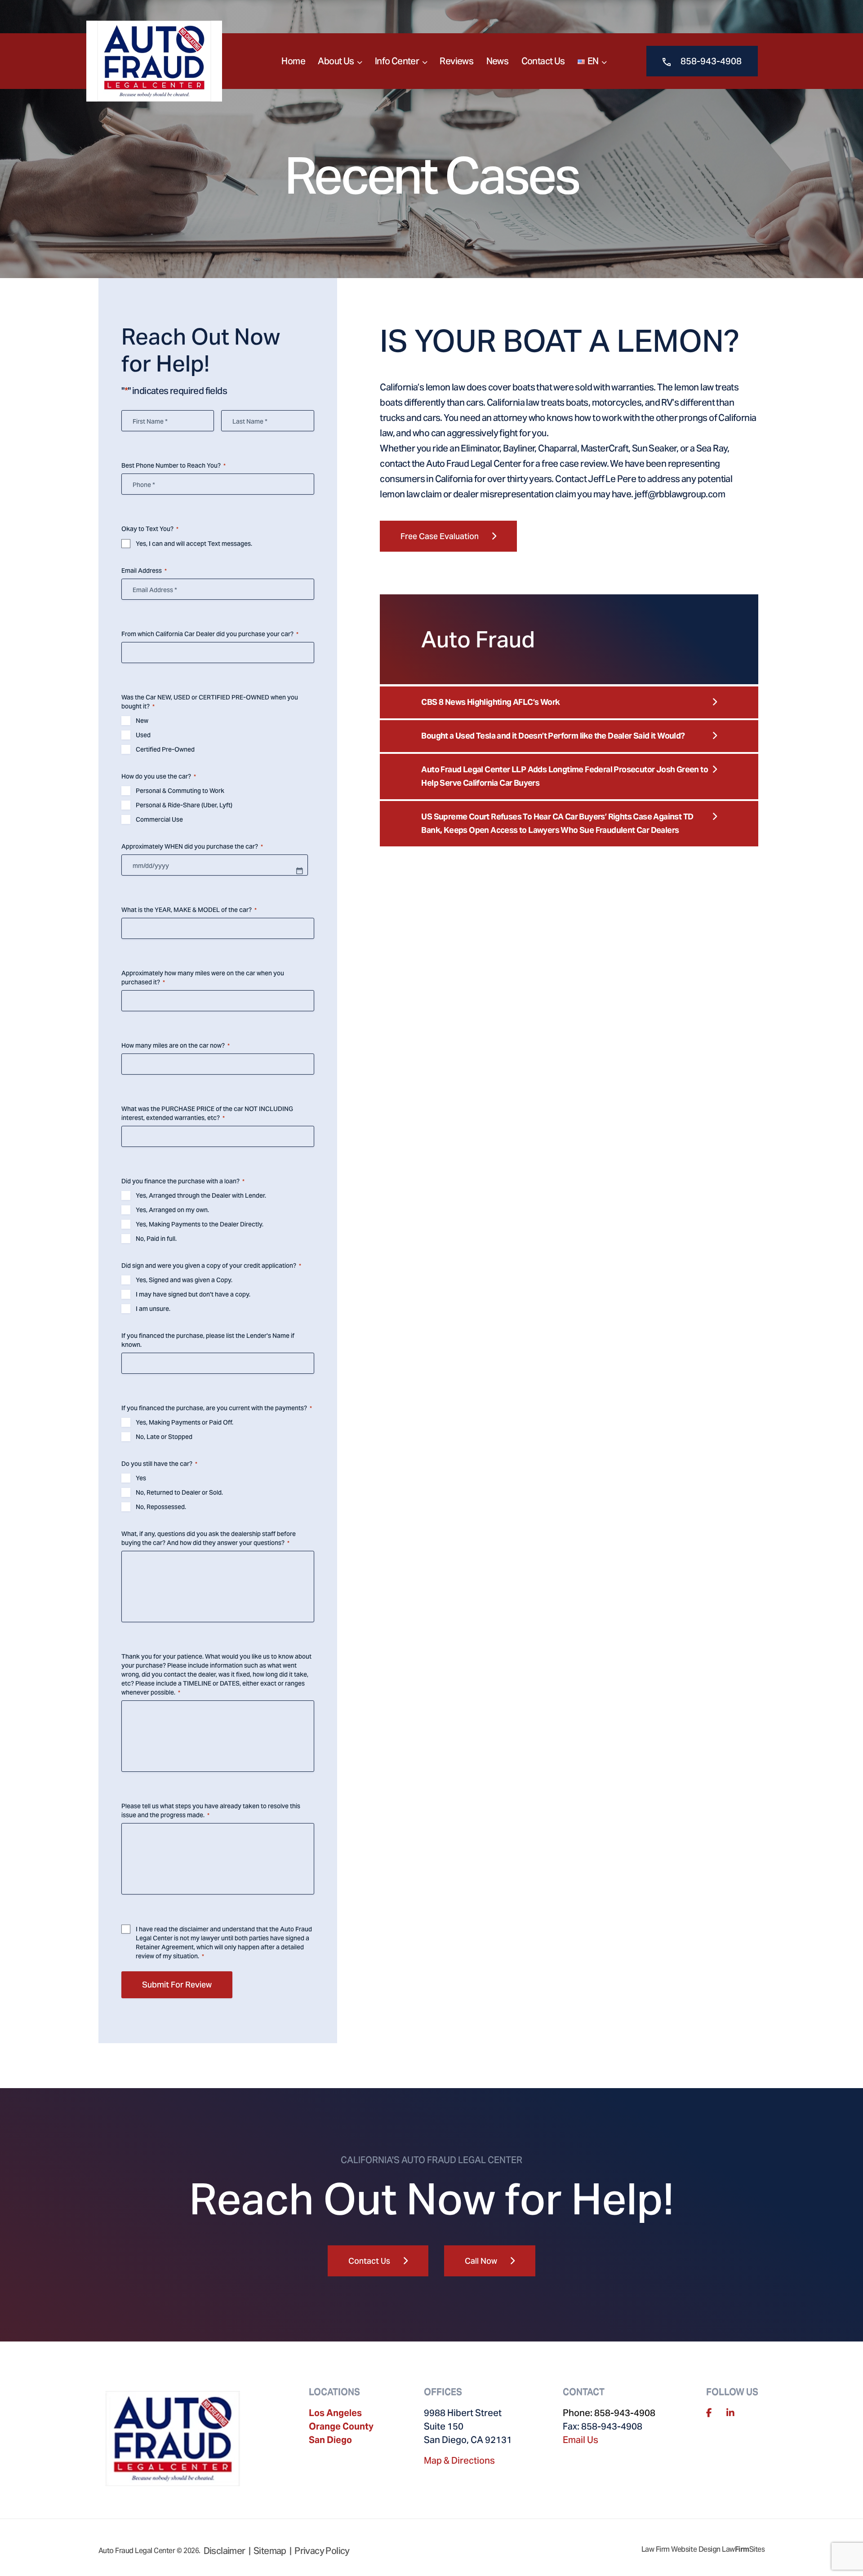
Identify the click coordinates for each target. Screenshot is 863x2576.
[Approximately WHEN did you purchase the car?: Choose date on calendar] (299, 871)
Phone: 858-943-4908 (609, 2413)
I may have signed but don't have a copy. (193, 1294)
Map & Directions (459, 2461)
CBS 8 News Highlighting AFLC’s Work (490, 702)
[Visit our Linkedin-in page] (730, 2413)
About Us (336, 61)
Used (143, 735)
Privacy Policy (322, 2551)
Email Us (581, 2440)
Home (293, 61)
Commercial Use (159, 819)
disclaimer (194, 1929)
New (142, 721)
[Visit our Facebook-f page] (709, 2413)
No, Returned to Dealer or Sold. (179, 1492)
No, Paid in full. (156, 1239)
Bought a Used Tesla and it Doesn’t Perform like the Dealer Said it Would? (553, 736)
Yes (141, 1478)
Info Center (397, 61)
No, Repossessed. (161, 1507)
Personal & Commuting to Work (180, 791)
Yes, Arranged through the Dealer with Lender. (201, 1195)
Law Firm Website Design (681, 2549)
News (498, 61)
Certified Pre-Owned (165, 749)
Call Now (481, 2261)
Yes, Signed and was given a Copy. (184, 1280)
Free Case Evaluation (440, 536)
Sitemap (270, 2551)
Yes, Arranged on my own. (172, 1210)
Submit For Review (177, 1985)
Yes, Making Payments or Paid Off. (185, 1422)
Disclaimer (225, 2551)
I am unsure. (153, 1309)
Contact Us (543, 61)
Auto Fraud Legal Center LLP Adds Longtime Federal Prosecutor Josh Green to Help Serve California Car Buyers (565, 776)
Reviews (456, 61)
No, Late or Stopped (164, 1437)
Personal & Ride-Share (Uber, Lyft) (184, 805)
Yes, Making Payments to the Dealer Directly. (200, 1224)
